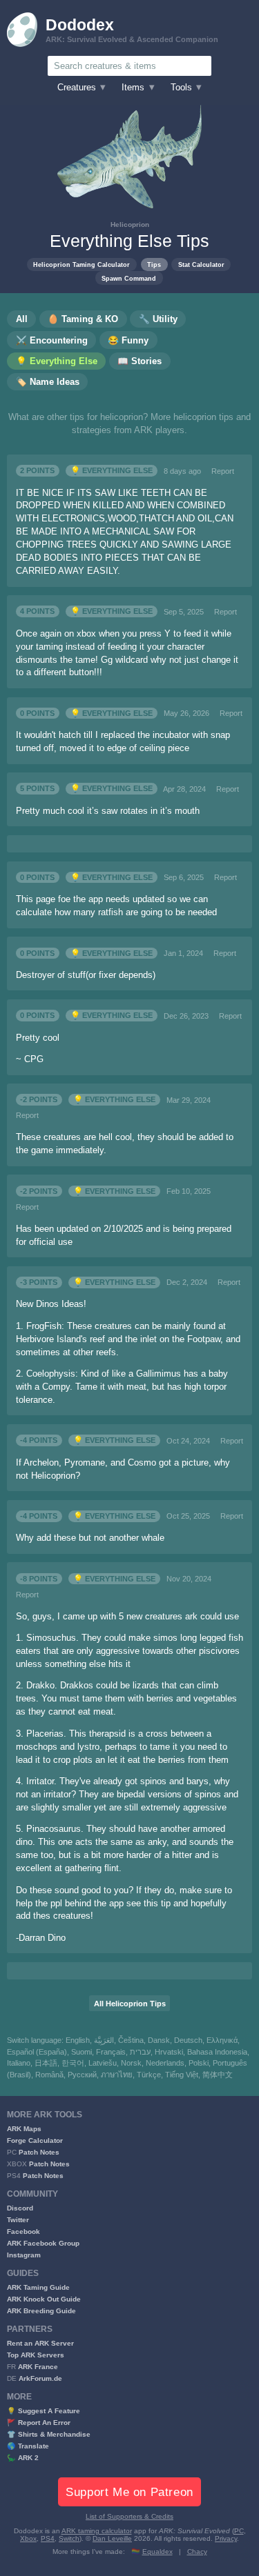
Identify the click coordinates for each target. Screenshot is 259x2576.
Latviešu (103, 2063)
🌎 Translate (28, 2446)
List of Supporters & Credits (129, 2516)
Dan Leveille (112, 2538)
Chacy (197, 2552)
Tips (154, 264)
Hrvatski (169, 2052)
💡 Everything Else (112, 471)
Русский (82, 2075)
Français (111, 2052)
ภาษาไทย (117, 2075)
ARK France (38, 2367)
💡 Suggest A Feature (44, 2411)
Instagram (24, 2255)
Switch (69, 2538)
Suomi (81, 2052)
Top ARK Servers (36, 2355)
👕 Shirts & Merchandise (49, 2434)
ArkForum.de (40, 2378)
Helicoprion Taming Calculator (81, 264)
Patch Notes (39, 2152)
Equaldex (157, 2552)
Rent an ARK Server (40, 2343)
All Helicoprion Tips (130, 2004)
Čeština (131, 2040)
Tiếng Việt (182, 2075)
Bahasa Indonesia (217, 2052)
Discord (20, 2208)
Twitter (18, 2220)
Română (49, 2075)
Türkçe (149, 2075)
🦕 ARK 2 (23, 2458)
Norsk (131, 2063)
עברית (140, 2052)
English (78, 2040)
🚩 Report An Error (39, 2423)
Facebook (23, 2231)
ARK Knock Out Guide (44, 2299)
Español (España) (37, 2052)
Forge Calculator (35, 2140)
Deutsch (188, 2040)
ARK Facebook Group (43, 2243)
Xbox (28, 2538)
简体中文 (218, 2075)
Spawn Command (129, 278)
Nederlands (165, 2063)
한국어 (73, 2063)
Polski (199, 2063)
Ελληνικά (222, 2040)
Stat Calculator (201, 264)
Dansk (159, 2040)
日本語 (46, 2063)
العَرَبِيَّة (104, 2040)
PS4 (48, 2538)
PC (239, 2531)
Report (223, 471)
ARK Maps (24, 2129)
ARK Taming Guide (38, 2287)
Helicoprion (130, 224)
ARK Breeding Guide (41, 2311)
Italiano (19, 2063)
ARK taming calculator (97, 2531)
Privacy (226, 2538)
